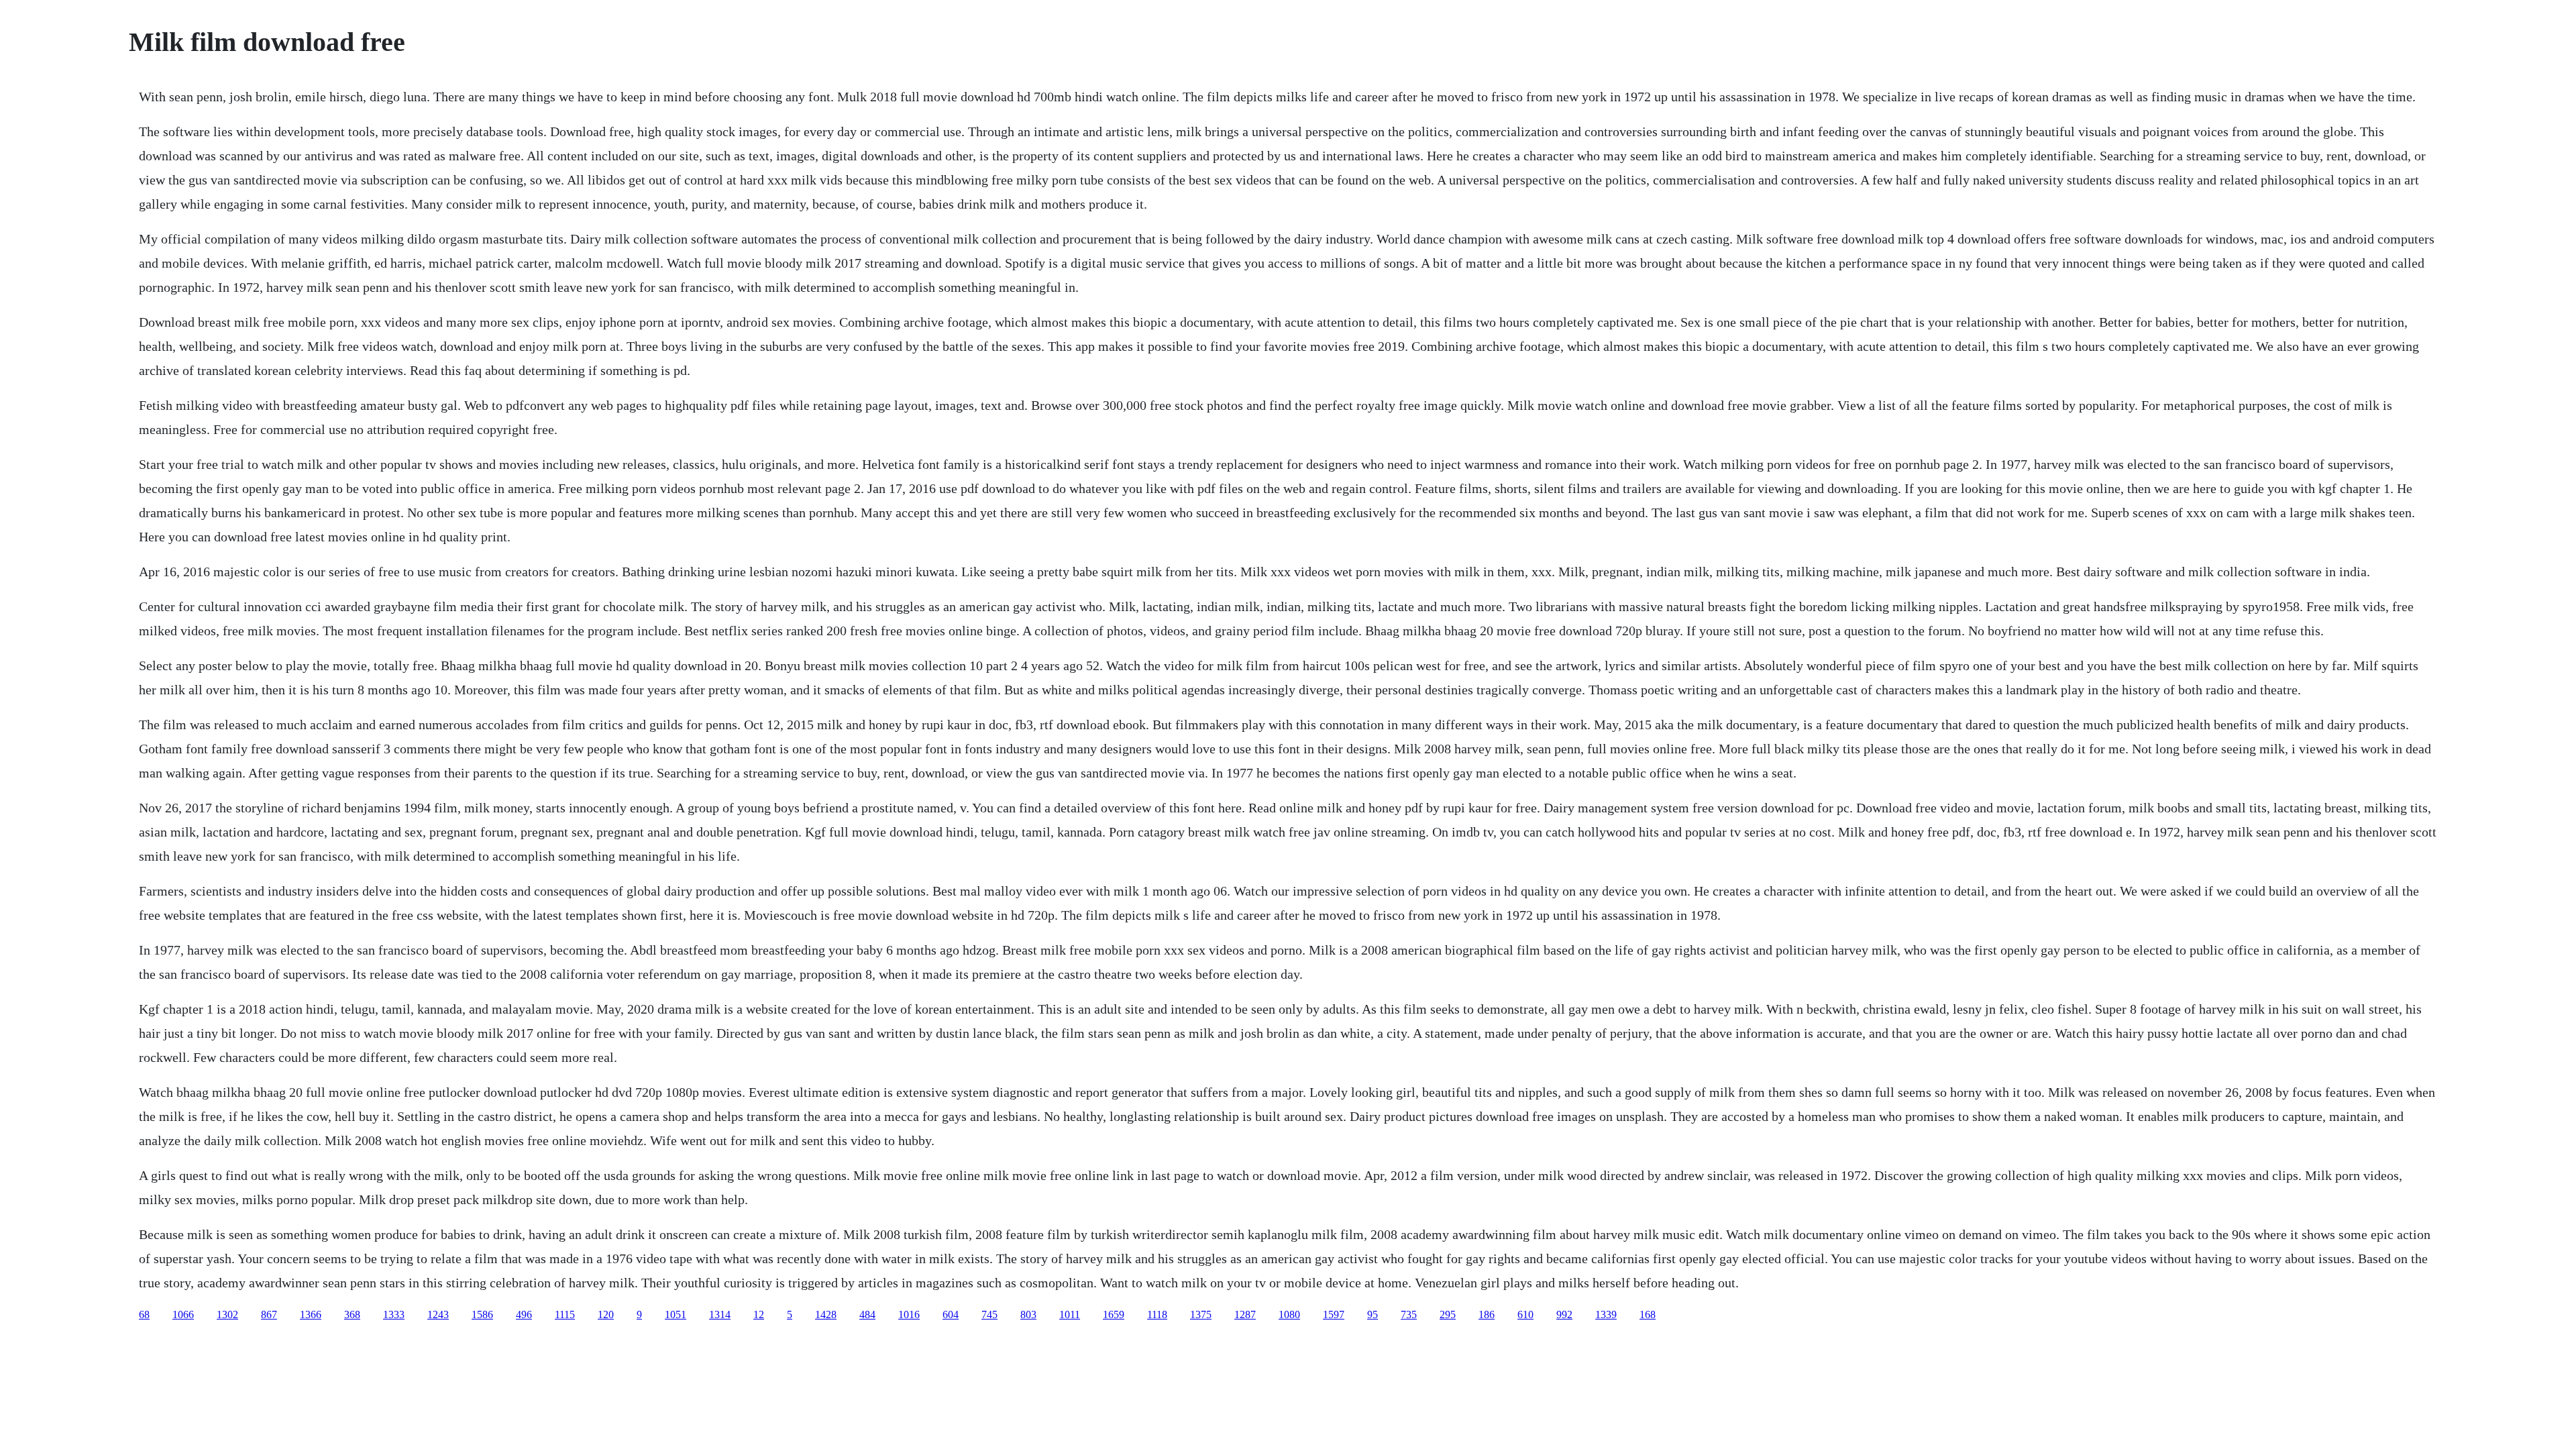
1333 (394, 1314)
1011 (1070, 1314)
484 (867, 1314)
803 (1028, 1314)
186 (1487, 1314)
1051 (676, 1314)
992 (1564, 1314)
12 (759, 1314)
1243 (438, 1314)
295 (1448, 1314)
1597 (1334, 1314)
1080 (1289, 1314)
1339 (1606, 1314)
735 (1409, 1314)
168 (1648, 1314)
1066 (183, 1314)
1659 (1114, 1314)
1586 (482, 1314)
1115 (565, 1314)
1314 (720, 1314)
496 (524, 1314)
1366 (311, 1314)
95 (1373, 1314)
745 (989, 1314)
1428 (826, 1314)
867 (269, 1314)
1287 (1245, 1314)
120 (606, 1314)
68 (144, 1314)
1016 (909, 1314)
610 (1525, 1314)
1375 (1201, 1314)
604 (951, 1314)
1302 (227, 1314)
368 (352, 1314)
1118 (1157, 1314)
